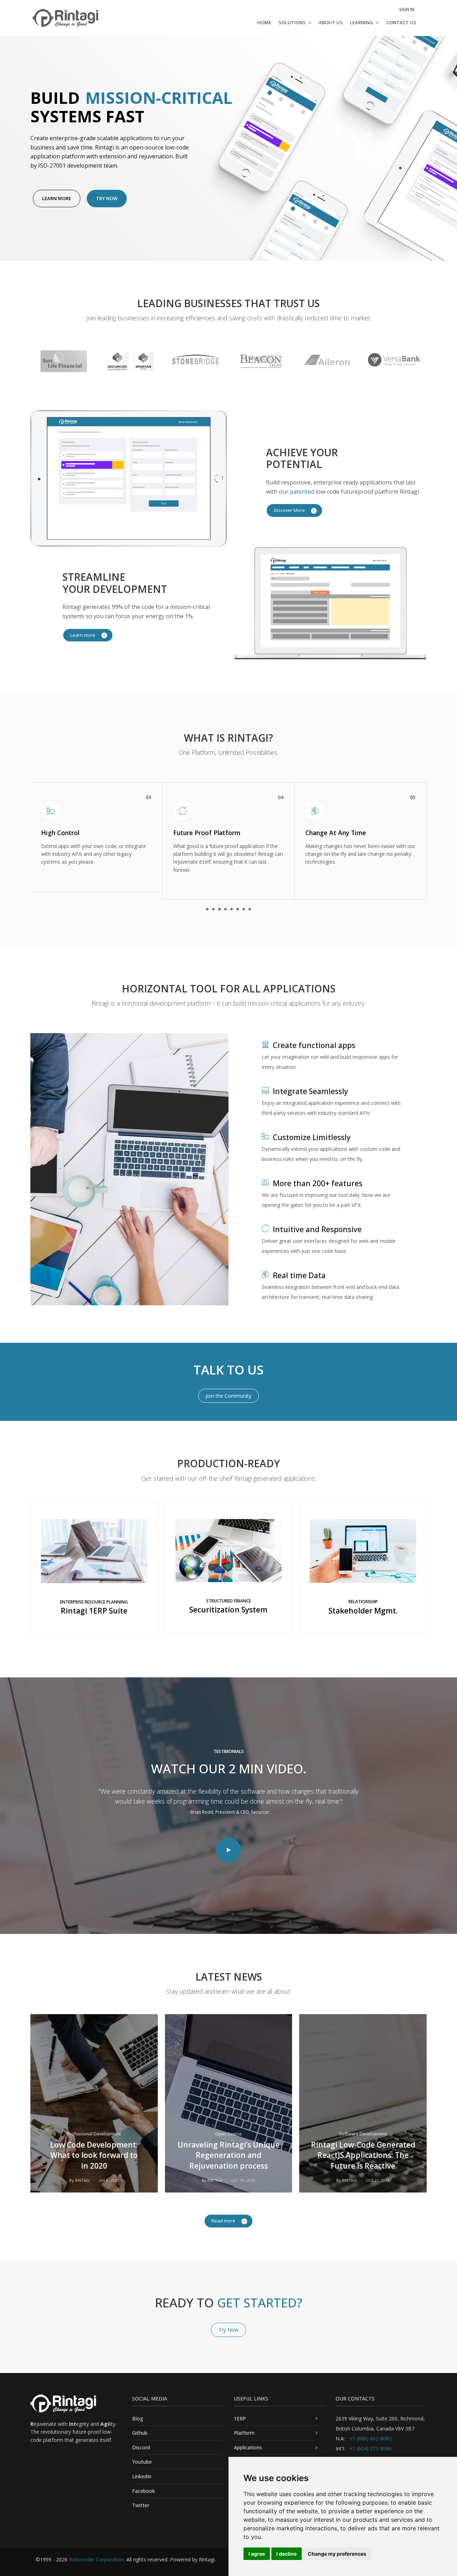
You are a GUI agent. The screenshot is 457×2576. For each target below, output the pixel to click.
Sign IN (407, 9)
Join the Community (228, 1396)
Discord (141, 2447)
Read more (224, 2221)
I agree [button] (257, 2554)
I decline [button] (287, 2554)
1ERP (240, 2419)
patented (302, 492)
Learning (361, 22)
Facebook (144, 2491)
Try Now (107, 198)
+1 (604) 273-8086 (370, 2448)
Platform (244, 2433)
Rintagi (82, 2180)
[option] (63, 360)
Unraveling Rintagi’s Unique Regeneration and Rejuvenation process (228, 2155)
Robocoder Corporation (96, 2559)
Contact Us (401, 22)
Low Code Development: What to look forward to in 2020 (94, 2155)
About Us (331, 22)
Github (140, 2433)
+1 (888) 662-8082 (370, 2438)
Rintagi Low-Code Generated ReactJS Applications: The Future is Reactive (363, 2155)
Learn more (83, 635)
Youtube (142, 2462)
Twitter (141, 2505)
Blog (138, 2419)
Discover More (290, 510)
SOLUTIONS (292, 22)
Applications (248, 2447)
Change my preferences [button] (337, 2554)
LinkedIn (142, 2476)
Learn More (57, 198)
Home (264, 22)
